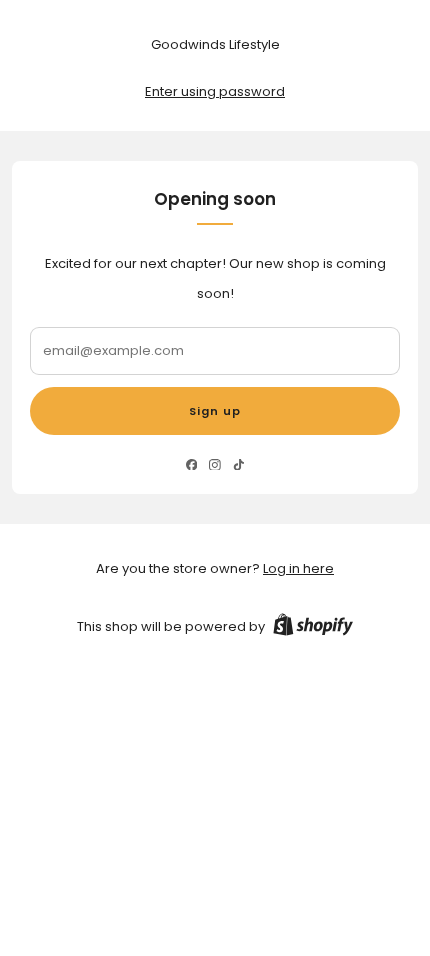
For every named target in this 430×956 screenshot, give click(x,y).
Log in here (298, 568)
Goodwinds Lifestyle (215, 44)
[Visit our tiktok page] (238, 464)
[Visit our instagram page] (214, 464)
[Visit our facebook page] (191, 464)
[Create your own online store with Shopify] (313, 628)
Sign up (215, 411)
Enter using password (215, 91)
